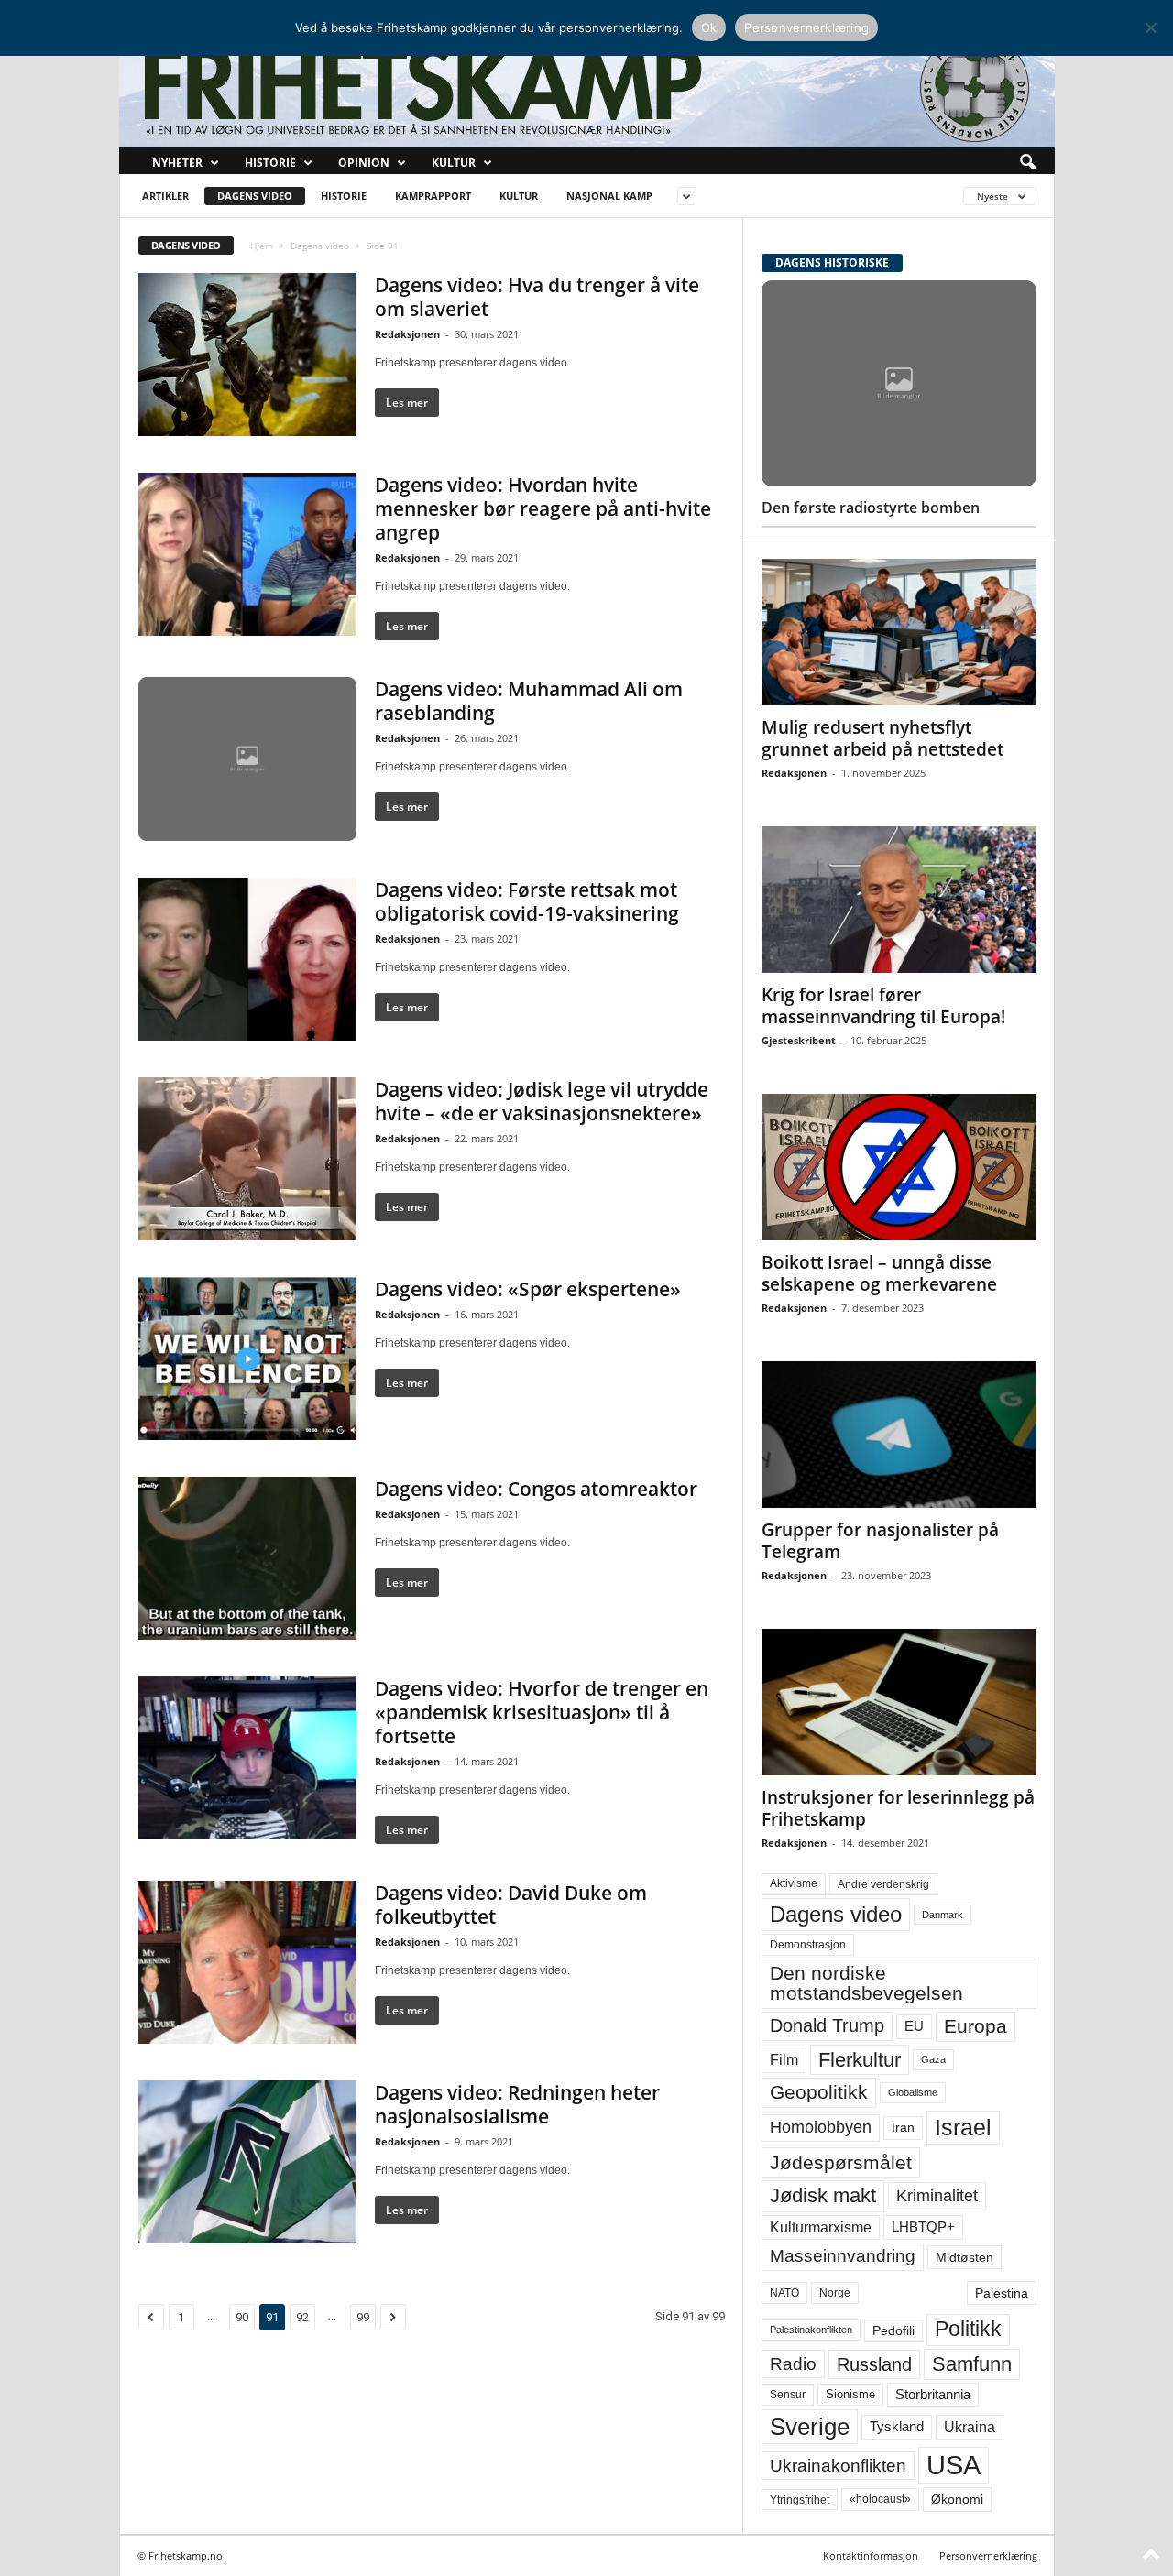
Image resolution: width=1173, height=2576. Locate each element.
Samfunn (972, 2364)
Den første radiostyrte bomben (871, 508)
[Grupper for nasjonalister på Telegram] (899, 1435)
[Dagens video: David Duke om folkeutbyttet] (247, 1962)
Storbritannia (933, 2395)
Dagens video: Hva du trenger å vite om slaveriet (537, 297)
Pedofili (893, 2330)
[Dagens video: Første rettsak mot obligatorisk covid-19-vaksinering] (247, 959)
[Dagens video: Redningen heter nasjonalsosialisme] (247, 2162)
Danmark (943, 1915)
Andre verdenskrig (883, 1884)
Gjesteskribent (799, 1040)
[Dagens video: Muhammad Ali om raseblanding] (247, 759)
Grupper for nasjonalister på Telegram (880, 1541)
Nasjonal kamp (609, 196)
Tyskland (897, 2427)
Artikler (165, 196)
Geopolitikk (819, 2092)
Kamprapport (433, 196)
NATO (784, 2293)
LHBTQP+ (923, 2227)
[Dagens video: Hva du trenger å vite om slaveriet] (247, 355)
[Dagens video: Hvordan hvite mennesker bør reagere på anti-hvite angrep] (247, 554)
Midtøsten (965, 2257)
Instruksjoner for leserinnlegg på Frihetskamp (898, 1808)
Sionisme (850, 2395)
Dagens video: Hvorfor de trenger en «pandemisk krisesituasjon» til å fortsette (542, 1712)
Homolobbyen (821, 2127)
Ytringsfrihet (800, 2500)
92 (302, 2317)
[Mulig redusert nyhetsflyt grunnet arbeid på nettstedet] (899, 632)
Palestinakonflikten (811, 2330)
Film (784, 2059)
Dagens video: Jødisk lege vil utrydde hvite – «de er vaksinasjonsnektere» (542, 1101)
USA (954, 2465)
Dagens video (255, 196)
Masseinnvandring (843, 2256)
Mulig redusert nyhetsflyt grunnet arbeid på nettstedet (882, 738)
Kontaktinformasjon (871, 2555)
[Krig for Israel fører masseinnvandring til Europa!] (899, 900)
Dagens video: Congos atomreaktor (536, 1489)
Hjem (262, 246)
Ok (709, 27)
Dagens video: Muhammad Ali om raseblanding (529, 701)
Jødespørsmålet (841, 2162)
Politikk (968, 2329)
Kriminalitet (937, 2196)
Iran (903, 2127)
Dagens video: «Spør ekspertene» (528, 1289)
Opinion (364, 163)
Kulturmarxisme (821, 2227)
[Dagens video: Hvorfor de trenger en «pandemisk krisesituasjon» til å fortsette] (247, 1758)
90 (242, 2317)
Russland (874, 2364)
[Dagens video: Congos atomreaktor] (247, 1558)
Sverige (810, 2427)
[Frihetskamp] (587, 87)
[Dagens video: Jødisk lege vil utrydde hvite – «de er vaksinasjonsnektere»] (247, 1159)
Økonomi (957, 2499)
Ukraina (970, 2427)
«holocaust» (880, 2499)
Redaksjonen (407, 334)
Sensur (788, 2395)
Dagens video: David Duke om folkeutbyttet (511, 1905)
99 (363, 2317)
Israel (963, 2127)
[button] (1027, 163)
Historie (270, 163)
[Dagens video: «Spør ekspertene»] (247, 1359)
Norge (835, 2293)
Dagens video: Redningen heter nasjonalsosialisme (517, 2104)
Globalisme (913, 2092)
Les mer (407, 403)
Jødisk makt (823, 2195)
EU (914, 2026)
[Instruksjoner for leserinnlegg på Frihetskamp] (899, 1702)
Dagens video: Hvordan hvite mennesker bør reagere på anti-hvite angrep (543, 508)
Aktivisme (794, 1883)
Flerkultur (860, 2060)
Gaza (933, 2059)
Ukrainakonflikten (838, 2466)
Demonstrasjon (808, 1945)
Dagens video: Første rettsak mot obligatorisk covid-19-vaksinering (527, 901)
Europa (976, 2026)
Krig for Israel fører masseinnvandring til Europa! (883, 1006)
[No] (1150, 27)
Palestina (1002, 2293)
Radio (793, 2364)
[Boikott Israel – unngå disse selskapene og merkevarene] (899, 1167)
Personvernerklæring (988, 2555)
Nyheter (177, 163)
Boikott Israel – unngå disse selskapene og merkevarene (879, 1273)
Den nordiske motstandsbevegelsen (866, 1983)
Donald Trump (827, 2025)
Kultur (454, 163)
